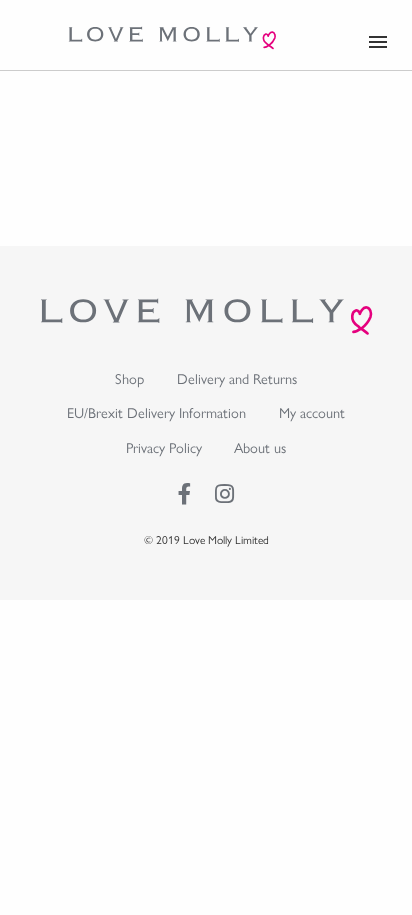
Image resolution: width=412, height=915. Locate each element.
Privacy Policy (164, 447)
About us (260, 447)
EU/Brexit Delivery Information (156, 412)
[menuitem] (130, 378)
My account (312, 412)
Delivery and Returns (237, 378)
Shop (129, 378)
